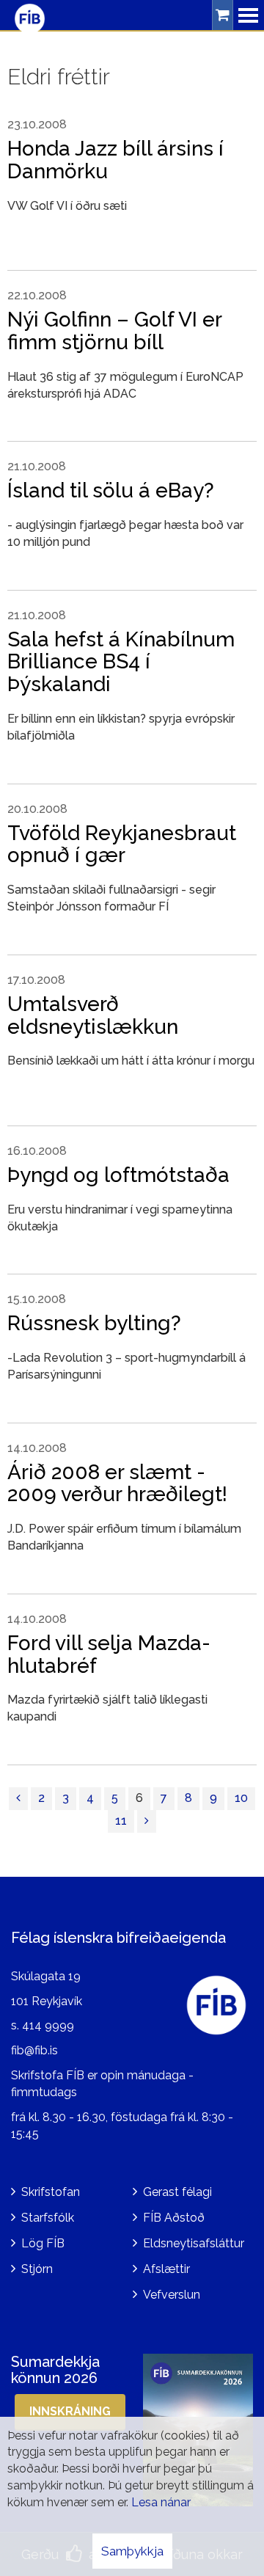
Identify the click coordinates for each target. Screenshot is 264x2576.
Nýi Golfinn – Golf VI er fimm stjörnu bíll (114, 331)
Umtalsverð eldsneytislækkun (93, 1015)
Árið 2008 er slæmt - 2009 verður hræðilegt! (117, 1484)
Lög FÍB (43, 2243)
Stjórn (37, 2269)
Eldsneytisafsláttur (194, 2243)
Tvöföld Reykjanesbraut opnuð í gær (122, 844)
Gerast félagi (177, 2192)
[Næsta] (147, 1821)
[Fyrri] (18, 1799)
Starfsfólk (48, 2218)
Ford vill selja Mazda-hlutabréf (109, 1654)
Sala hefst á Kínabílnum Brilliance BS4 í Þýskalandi (121, 662)
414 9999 (48, 2025)
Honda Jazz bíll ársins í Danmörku (115, 160)
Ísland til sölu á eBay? (111, 490)
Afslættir (166, 2269)
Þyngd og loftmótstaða (118, 1175)
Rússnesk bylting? (94, 1323)
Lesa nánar (161, 2502)
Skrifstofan (51, 2192)
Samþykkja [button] (132, 2551)
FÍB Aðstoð (174, 2218)
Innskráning (70, 2411)
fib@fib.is (34, 2050)
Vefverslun (172, 2295)
